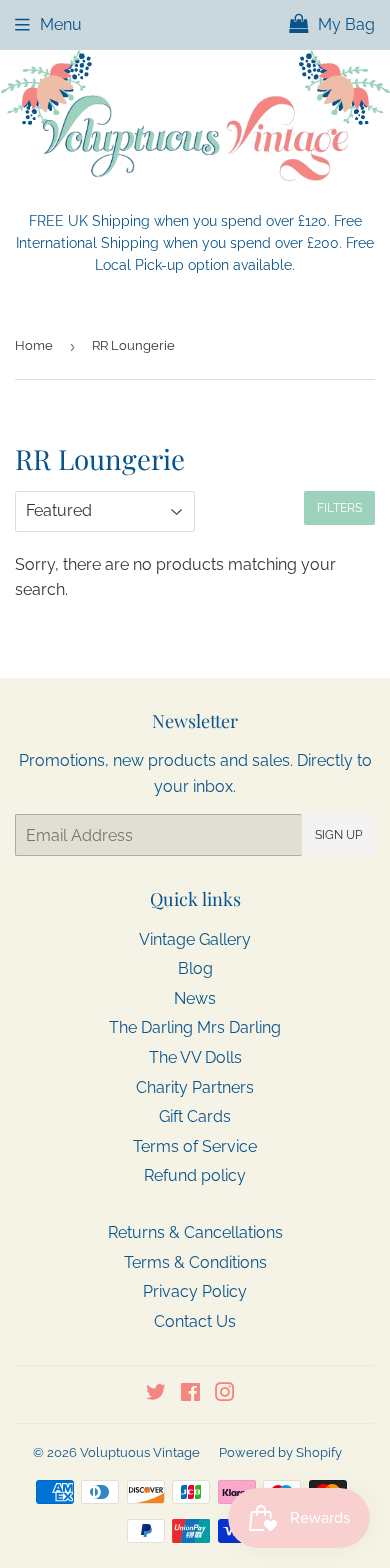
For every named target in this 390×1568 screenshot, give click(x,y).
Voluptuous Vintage (140, 1452)
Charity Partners (195, 1087)
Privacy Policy (195, 1291)
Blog (195, 968)
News (195, 998)
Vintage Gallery (195, 939)
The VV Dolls (195, 1057)
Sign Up (338, 835)
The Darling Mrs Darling (195, 1027)
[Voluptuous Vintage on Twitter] (156, 1394)
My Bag (344, 24)
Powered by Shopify (280, 1452)
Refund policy (195, 1175)
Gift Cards (195, 1116)
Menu (61, 24)
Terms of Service (195, 1146)
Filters (339, 508)
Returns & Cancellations (195, 1232)
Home (34, 345)
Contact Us (195, 1321)
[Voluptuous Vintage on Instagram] (225, 1394)
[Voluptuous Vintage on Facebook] (190, 1394)
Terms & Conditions (195, 1262)
